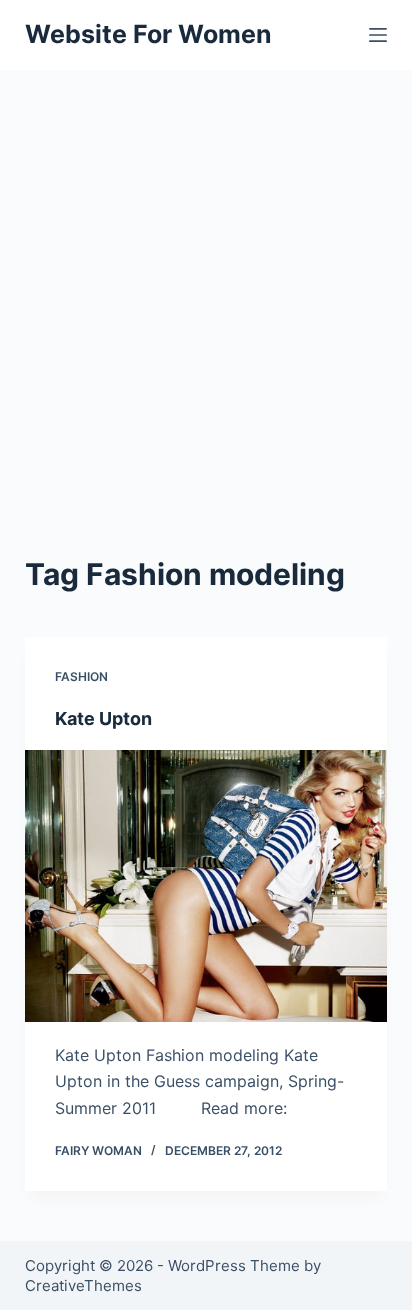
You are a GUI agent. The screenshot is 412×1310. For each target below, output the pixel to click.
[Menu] (378, 35)
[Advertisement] (206, 286)
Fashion (81, 676)
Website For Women (148, 34)
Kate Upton (103, 718)
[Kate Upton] (206, 886)
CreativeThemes (83, 1285)
